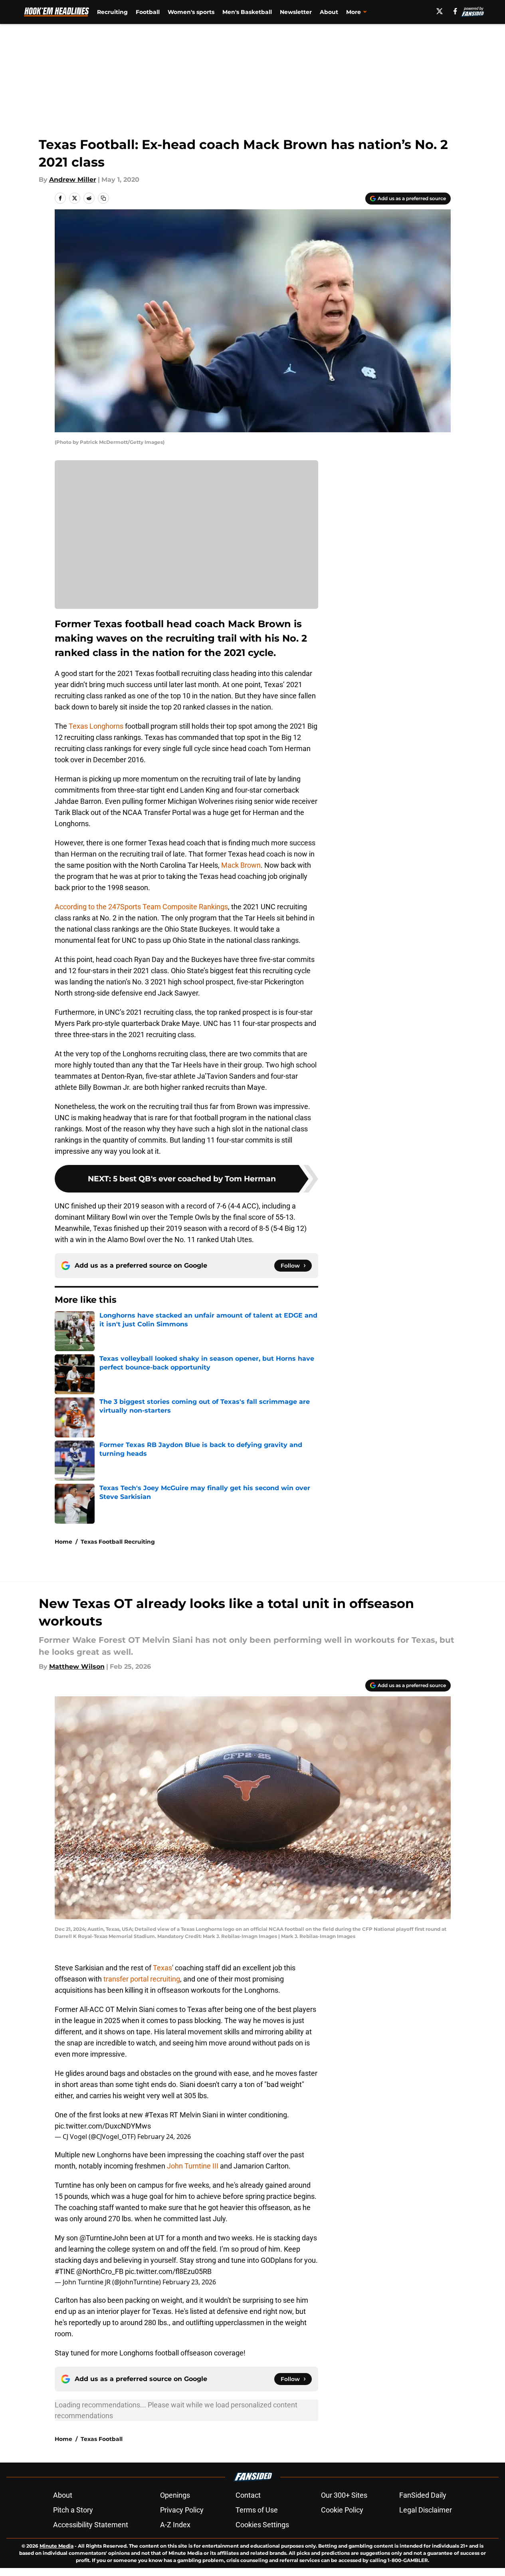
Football (148, 12)
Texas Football (102, 2439)
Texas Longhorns (95, 726)
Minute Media (56, 2546)
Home (63, 1542)
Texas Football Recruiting (118, 1542)
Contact (248, 2495)
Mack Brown (241, 865)
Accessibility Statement (91, 2525)
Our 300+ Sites (344, 2495)
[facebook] (455, 11)
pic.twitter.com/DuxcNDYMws (103, 2126)
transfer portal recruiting (142, 1979)
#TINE (65, 2271)
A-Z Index (175, 2525)
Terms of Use (257, 2510)
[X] (440, 11)
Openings (175, 2495)
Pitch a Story (73, 2510)
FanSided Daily (423, 2495)
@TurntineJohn (104, 2238)
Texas (162, 1968)
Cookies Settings (262, 2525)
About (329, 12)
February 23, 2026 (189, 2282)
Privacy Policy (182, 2510)
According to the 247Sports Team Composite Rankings (141, 907)
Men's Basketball (247, 12)
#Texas (156, 2115)
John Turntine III (193, 2166)
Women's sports (191, 12)
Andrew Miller (73, 180)
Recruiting (112, 12)
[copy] (103, 198)
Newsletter (296, 12)
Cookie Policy (342, 2510)
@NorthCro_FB (100, 2271)
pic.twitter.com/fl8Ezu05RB (168, 2271)
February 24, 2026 (164, 2137)
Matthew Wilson (77, 1667)
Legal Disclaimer (426, 2510)
